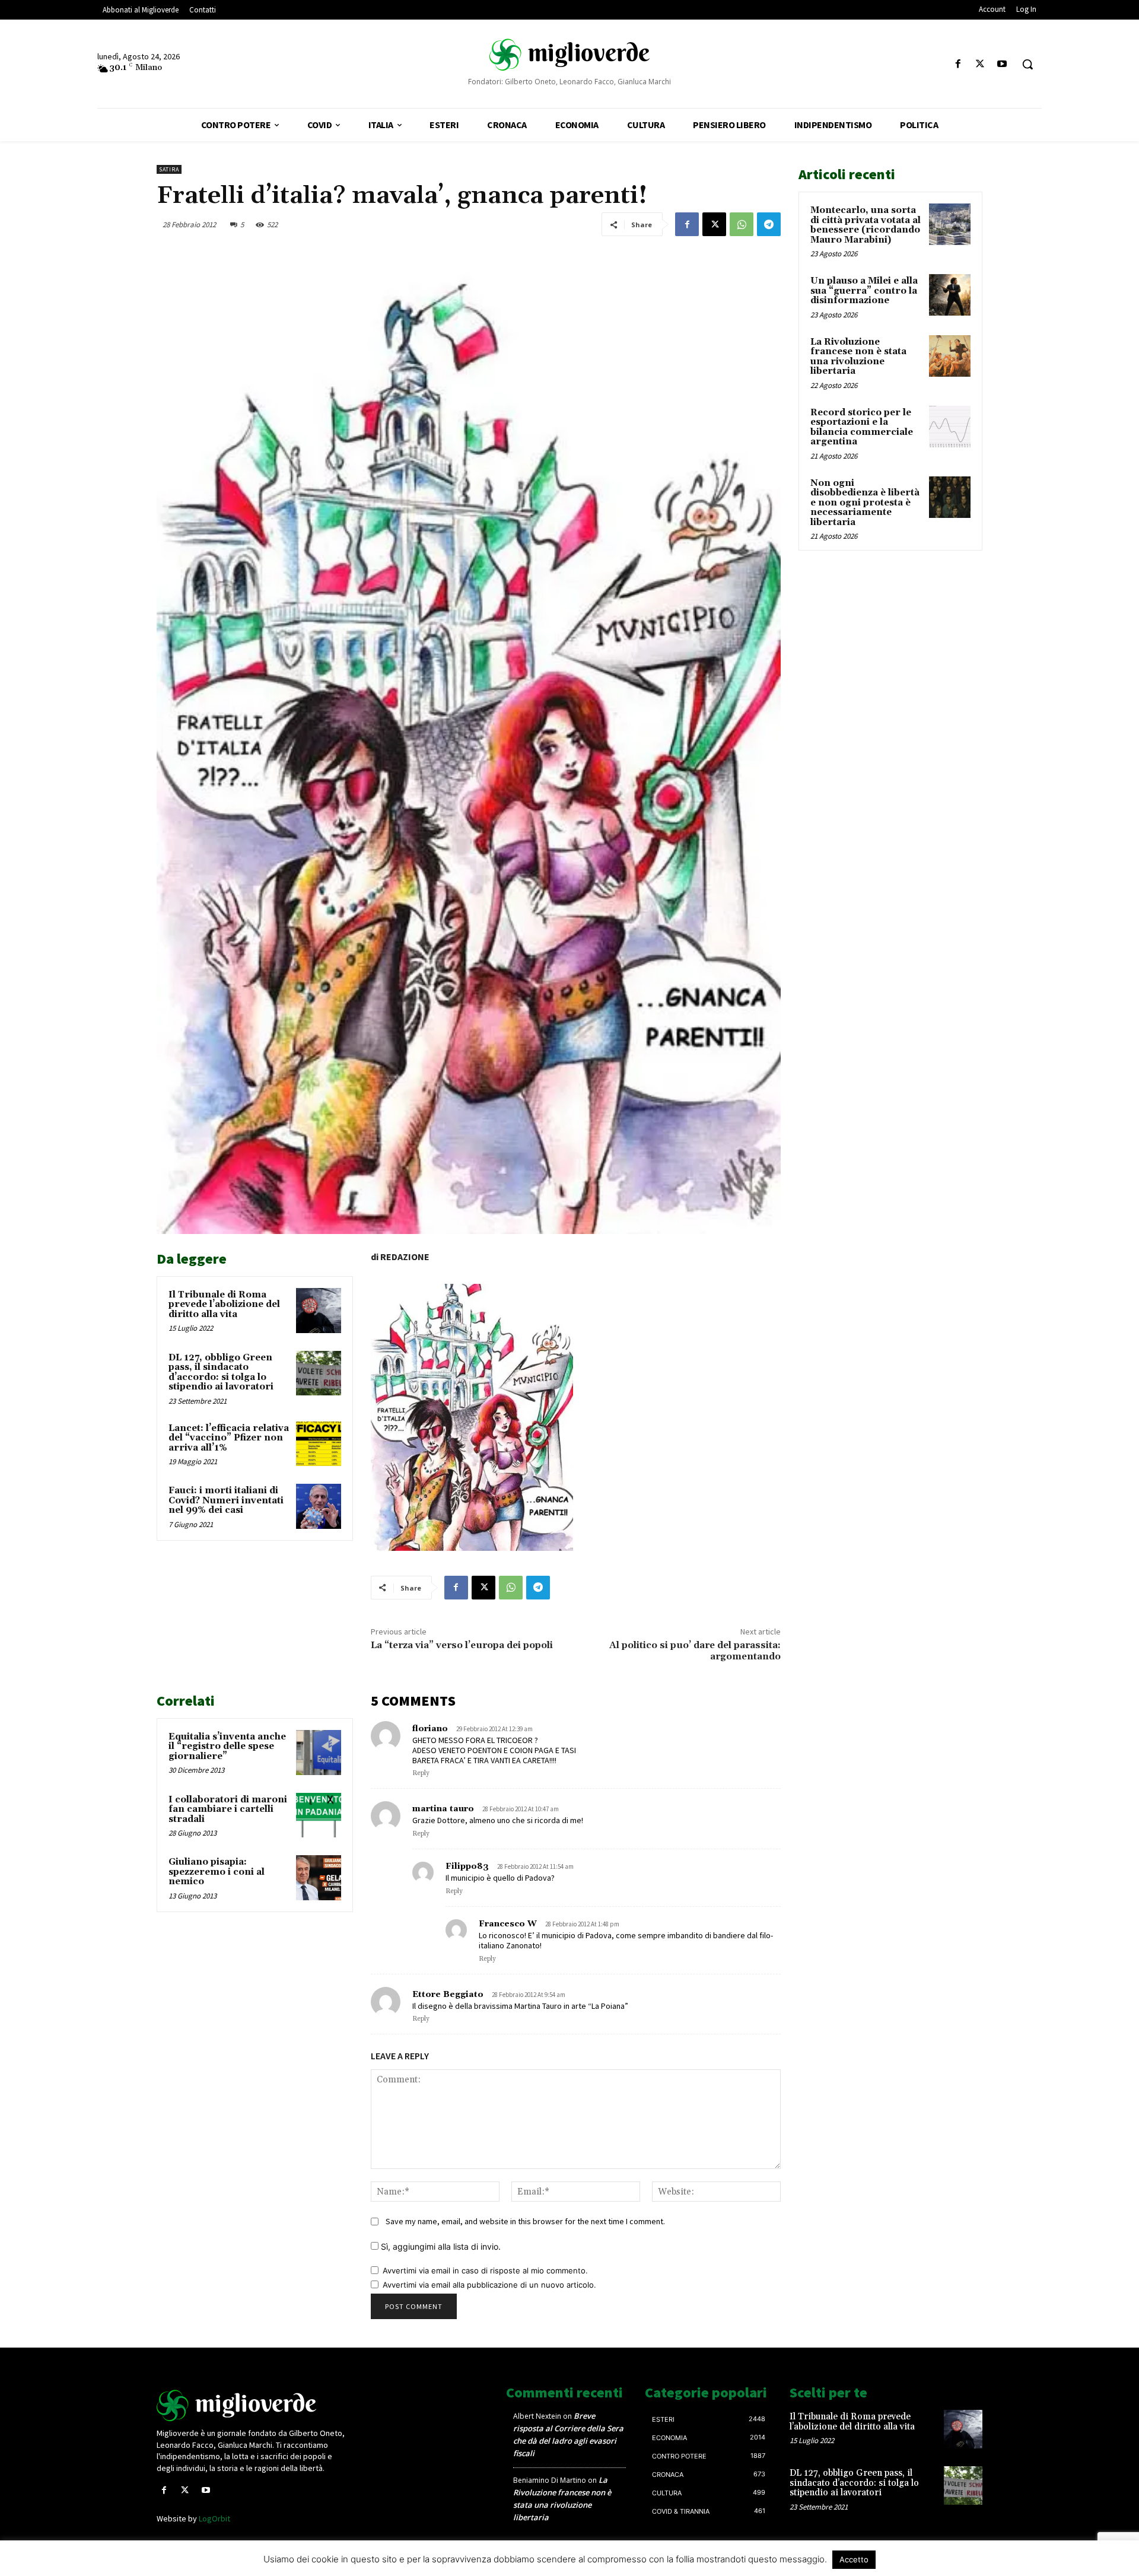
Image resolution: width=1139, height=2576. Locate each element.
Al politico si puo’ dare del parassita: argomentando (695, 1651)
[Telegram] (769, 224)
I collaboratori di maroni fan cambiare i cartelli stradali (228, 1809)
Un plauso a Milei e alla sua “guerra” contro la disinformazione (864, 291)
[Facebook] (958, 64)
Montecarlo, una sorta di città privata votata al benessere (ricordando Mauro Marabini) (866, 225)
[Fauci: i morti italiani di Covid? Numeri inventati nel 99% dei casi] (319, 1506)
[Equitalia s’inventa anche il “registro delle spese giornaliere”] (319, 1753)
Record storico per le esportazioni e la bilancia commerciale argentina (862, 427)
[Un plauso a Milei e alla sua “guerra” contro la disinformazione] (950, 295)
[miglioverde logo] (569, 54)
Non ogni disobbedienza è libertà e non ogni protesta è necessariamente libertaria (865, 503)
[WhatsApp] (742, 224)
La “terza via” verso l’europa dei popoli (462, 1645)
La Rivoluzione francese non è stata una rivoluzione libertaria (858, 357)
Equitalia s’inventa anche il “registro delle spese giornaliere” (227, 1747)
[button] (1027, 64)
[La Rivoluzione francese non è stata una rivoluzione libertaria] (950, 356)
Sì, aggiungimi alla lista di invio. (440, 2246)
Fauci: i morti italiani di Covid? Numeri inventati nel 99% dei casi (226, 1500)
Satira (169, 169)
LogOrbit (214, 2518)
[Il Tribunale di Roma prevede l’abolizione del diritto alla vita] (319, 1311)
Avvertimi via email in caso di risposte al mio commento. (485, 2270)
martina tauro (443, 1809)
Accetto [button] (854, 2559)
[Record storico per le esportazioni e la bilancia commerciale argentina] (950, 427)
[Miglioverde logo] (253, 2405)
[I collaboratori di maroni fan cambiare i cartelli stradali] (319, 1815)
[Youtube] (1002, 64)
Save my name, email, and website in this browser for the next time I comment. (525, 2221)
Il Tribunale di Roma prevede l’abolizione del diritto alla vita (224, 1305)
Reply (421, 1773)
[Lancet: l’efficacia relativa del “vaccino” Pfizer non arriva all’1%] (319, 1444)
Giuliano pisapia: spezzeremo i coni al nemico (217, 1872)
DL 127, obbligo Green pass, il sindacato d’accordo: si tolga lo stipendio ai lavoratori (221, 1373)
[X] (980, 64)
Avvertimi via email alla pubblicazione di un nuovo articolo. (489, 2285)
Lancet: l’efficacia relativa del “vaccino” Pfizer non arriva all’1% (229, 1438)
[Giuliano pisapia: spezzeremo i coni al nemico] (319, 1878)
